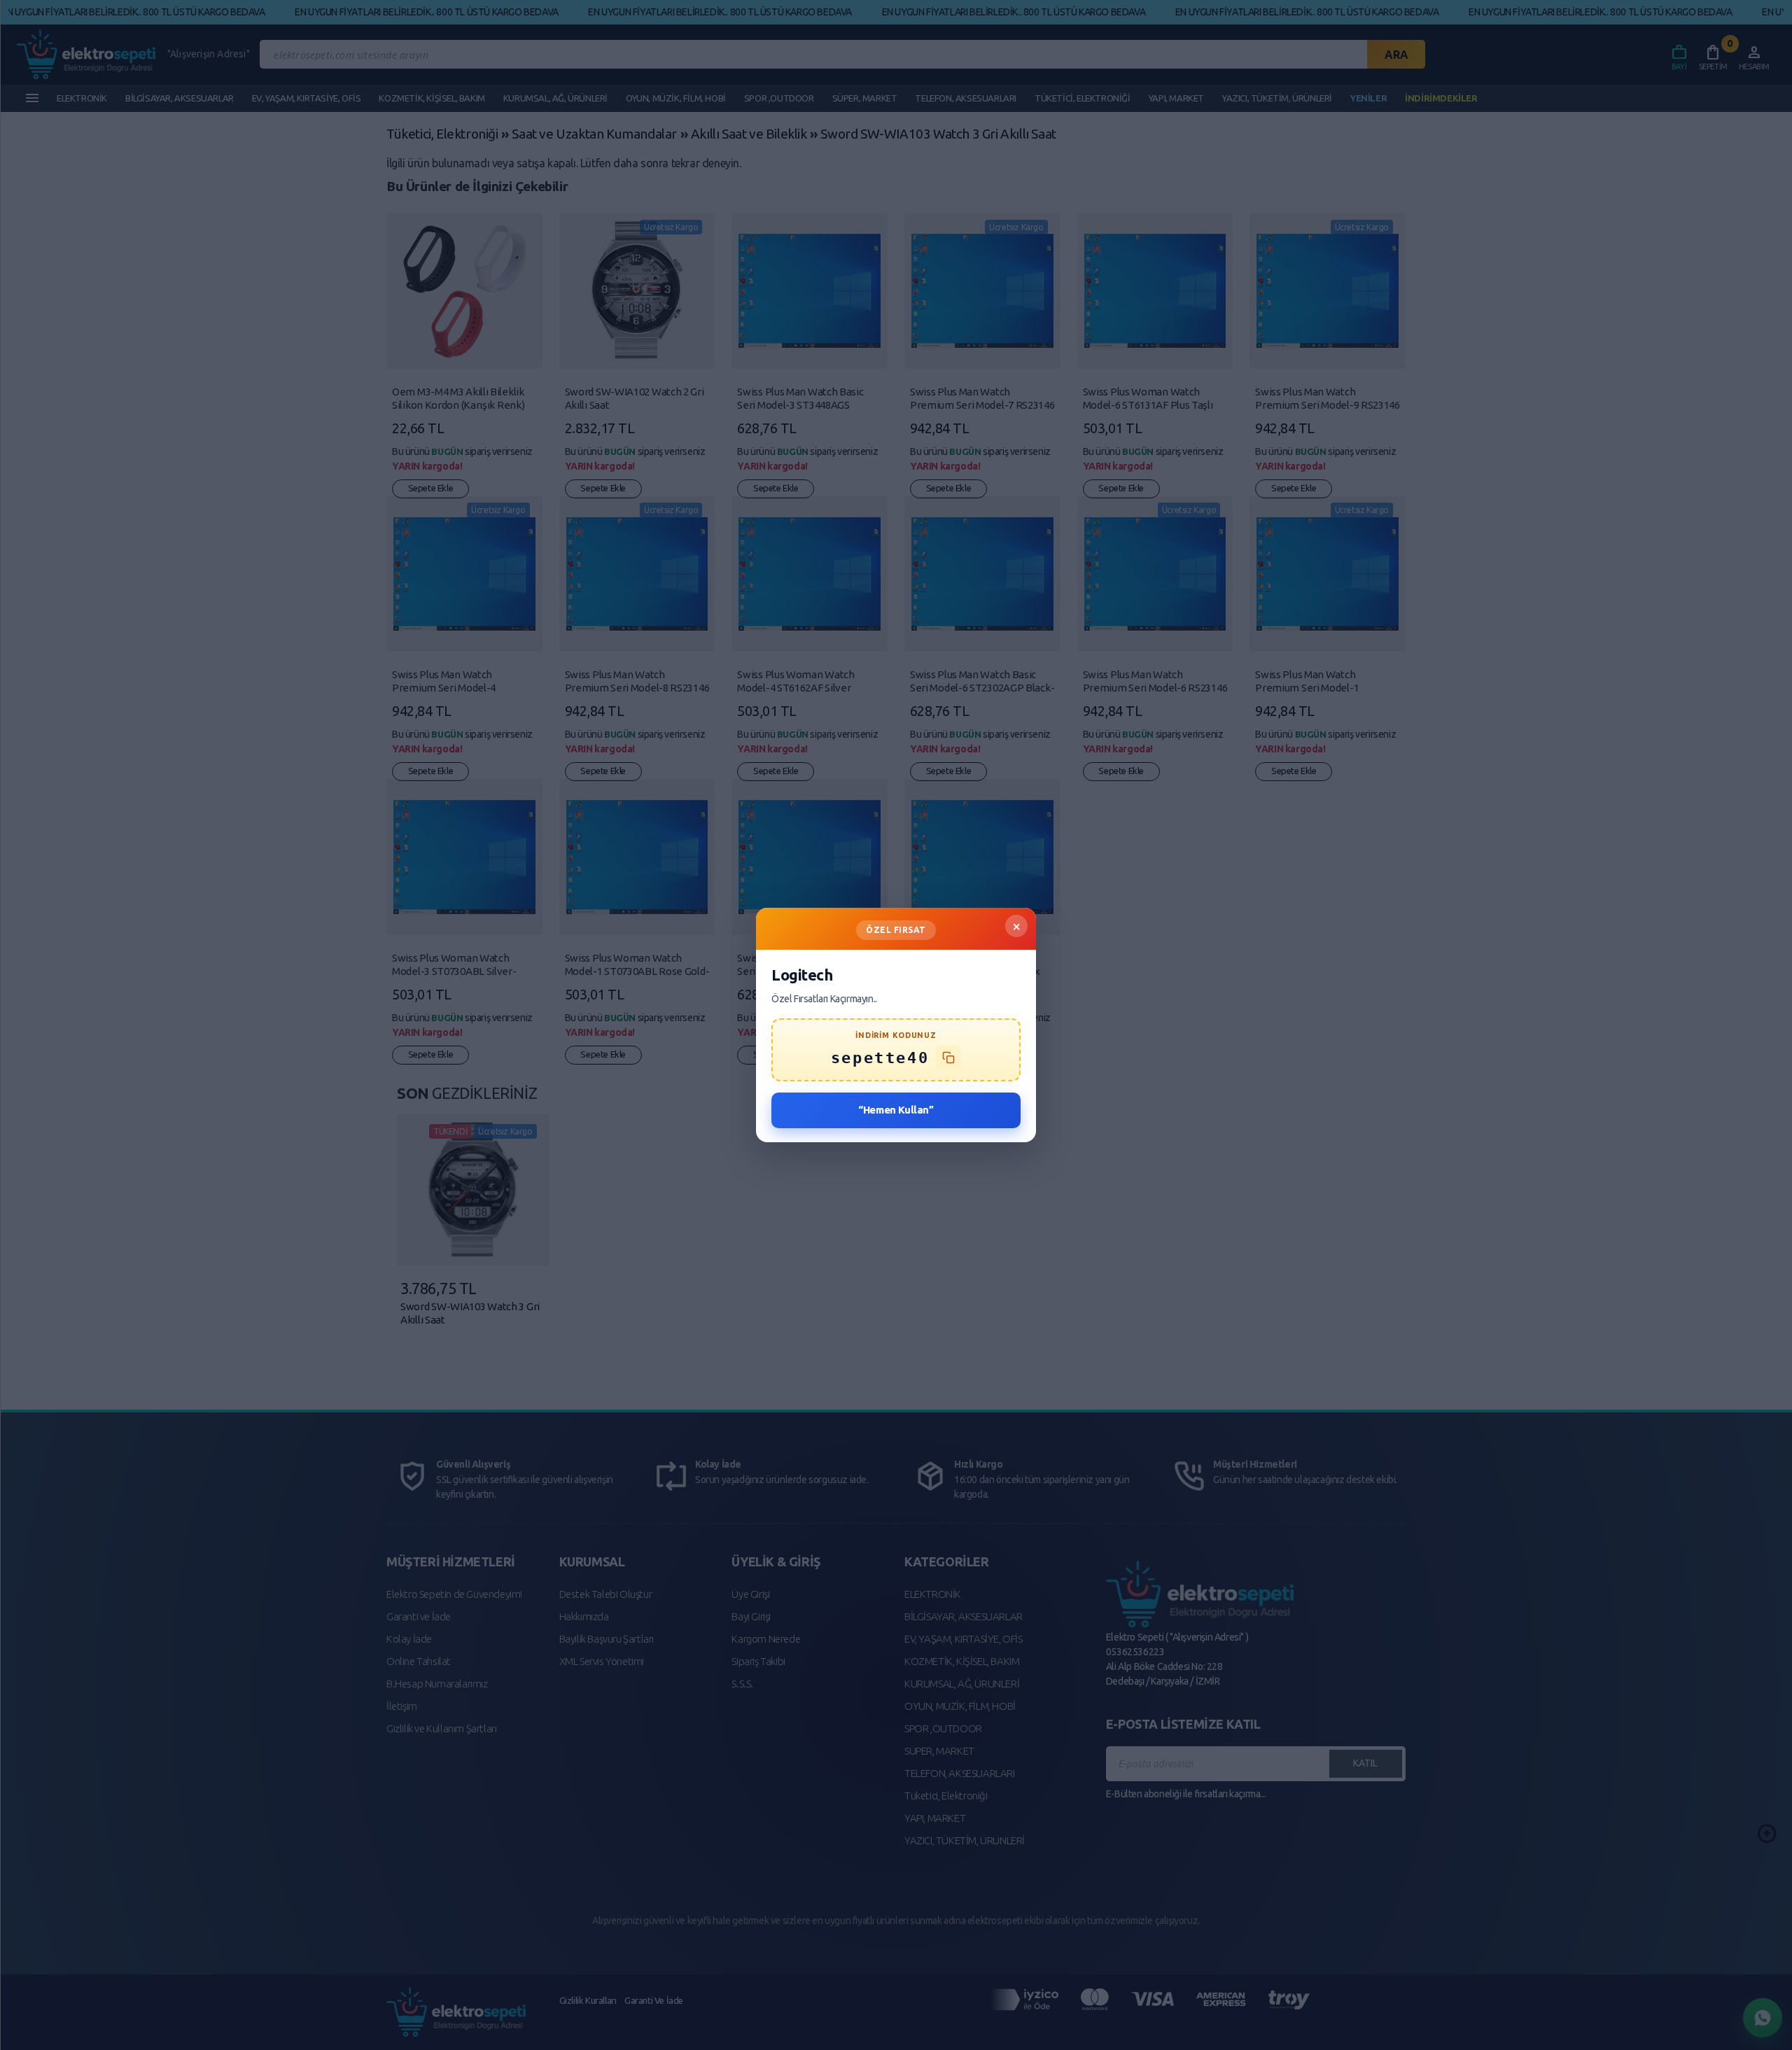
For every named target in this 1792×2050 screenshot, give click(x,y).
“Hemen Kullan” (896, 1110)
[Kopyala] (948, 1058)
